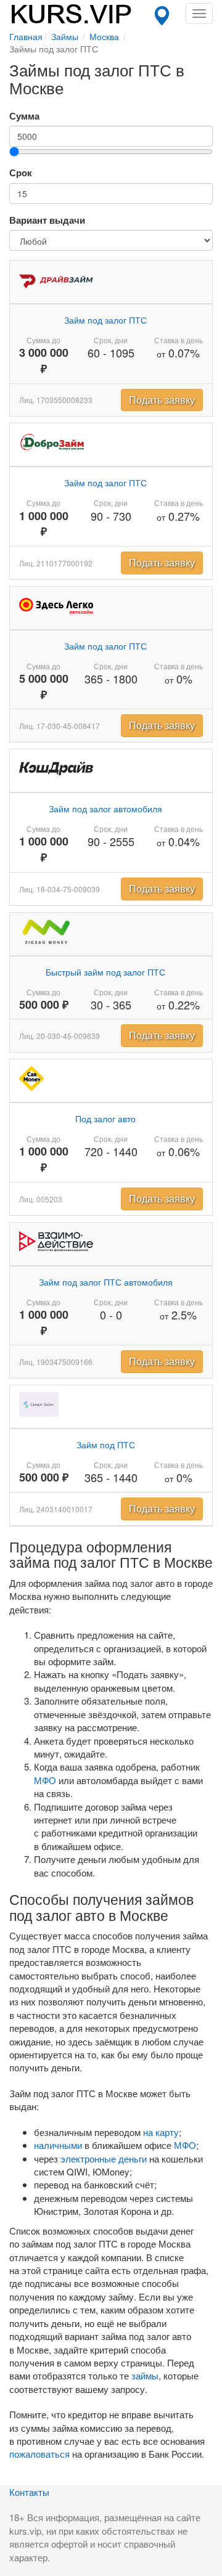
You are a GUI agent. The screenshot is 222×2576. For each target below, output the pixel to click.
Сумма (24, 116)
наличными (58, 2145)
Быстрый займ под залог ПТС (105, 972)
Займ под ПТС (106, 1445)
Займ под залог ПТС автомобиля (106, 1282)
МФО (45, 1780)
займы (145, 2375)
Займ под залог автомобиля (105, 809)
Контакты (29, 2492)
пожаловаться (39, 2454)
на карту (161, 2132)
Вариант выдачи (47, 220)
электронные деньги (104, 2158)
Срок (21, 173)
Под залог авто (105, 1119)
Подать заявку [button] (162, 400)
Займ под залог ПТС (105, 320)
